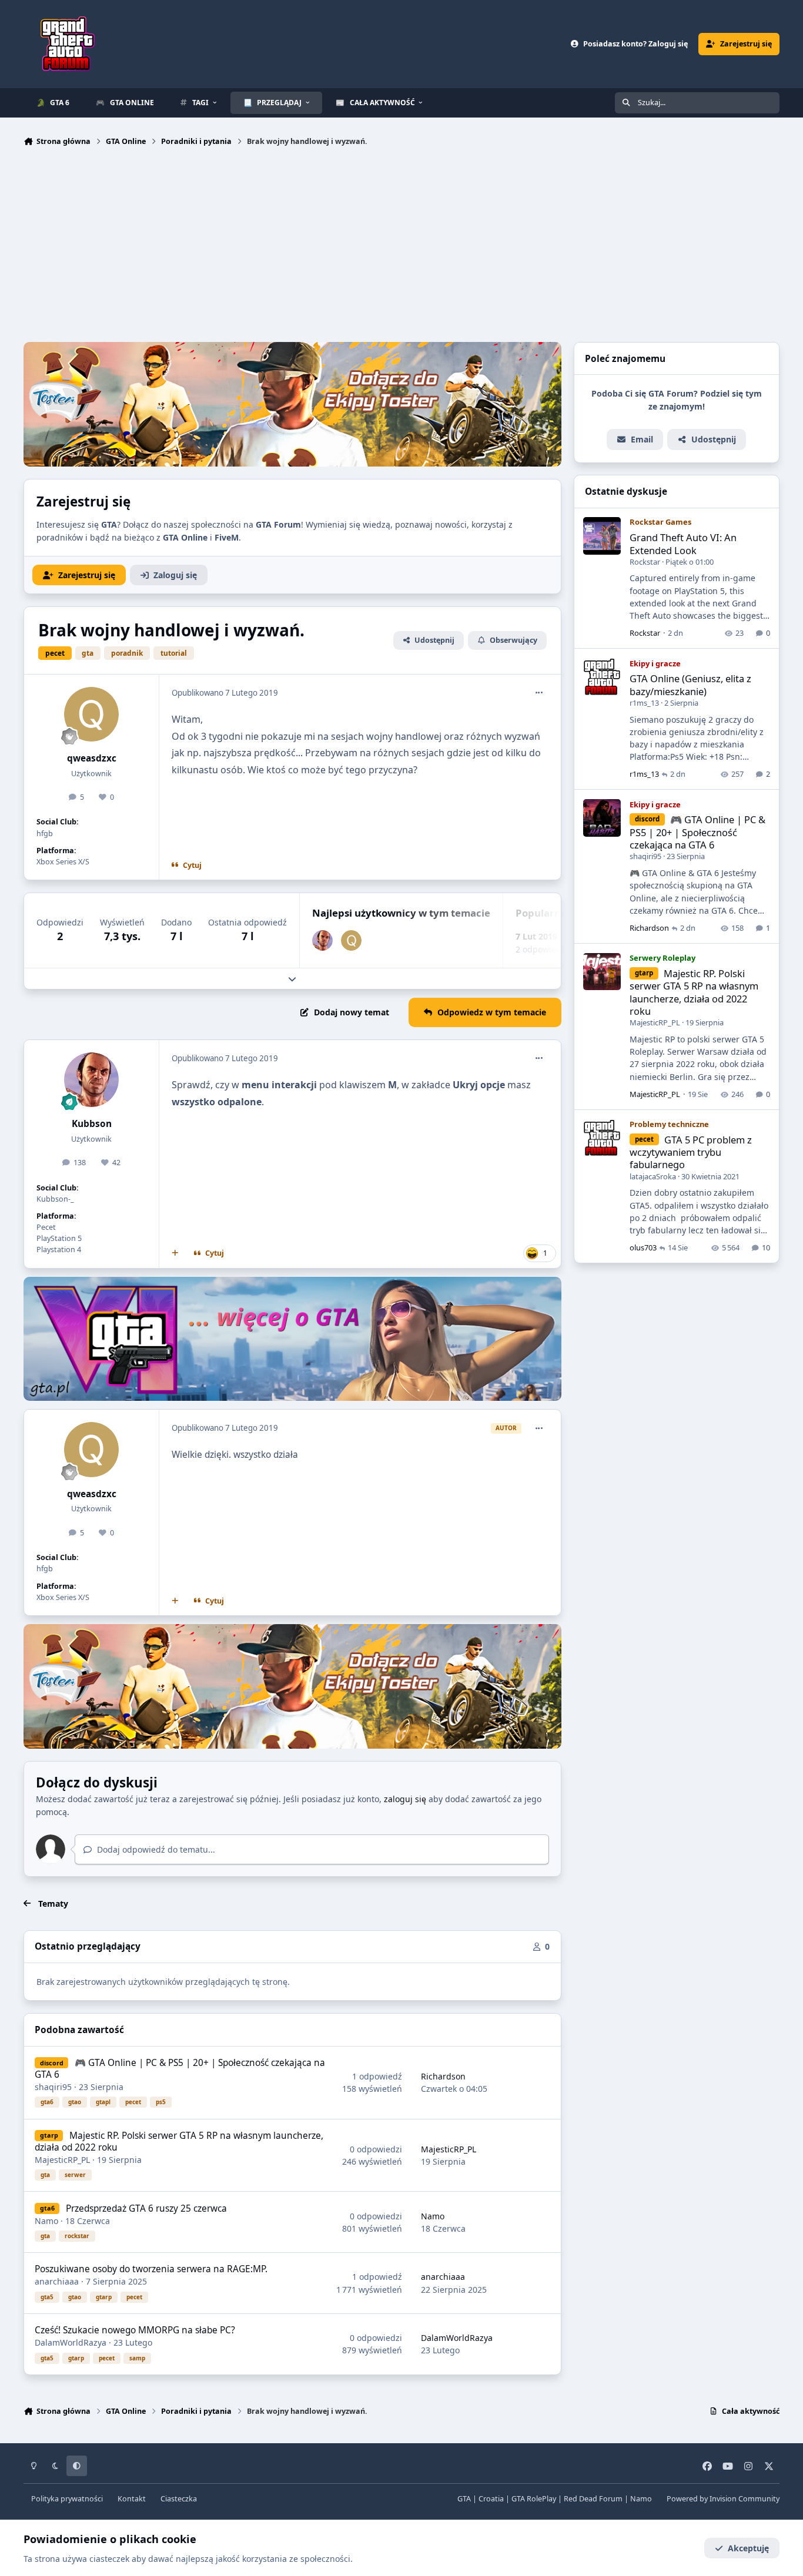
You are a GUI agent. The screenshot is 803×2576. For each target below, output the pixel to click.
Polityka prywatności (67, 2499)
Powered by (723, 2499)
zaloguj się (405, 1799)
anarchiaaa (57, 2281)
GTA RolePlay (534, 2499)
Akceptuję (748, 2548)
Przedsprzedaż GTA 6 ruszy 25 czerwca (146, 2208)
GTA (464, 2499)
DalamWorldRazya (71, 2342)
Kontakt (132, 2499)
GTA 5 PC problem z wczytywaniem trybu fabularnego (691, 1152)
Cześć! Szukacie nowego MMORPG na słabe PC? (135, 2330)
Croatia (491, 2499)
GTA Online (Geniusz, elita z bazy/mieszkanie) (690, 685)
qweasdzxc (92, 758)
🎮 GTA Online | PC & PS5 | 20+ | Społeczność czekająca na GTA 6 (180, 2069)
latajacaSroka (653, 1176)
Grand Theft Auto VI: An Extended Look (683, 544)
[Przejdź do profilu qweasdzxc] (92, 715)
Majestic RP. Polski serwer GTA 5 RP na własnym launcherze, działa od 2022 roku (179, 2141)
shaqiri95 (53, 2087)
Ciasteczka (179, 2499)
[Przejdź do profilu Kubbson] (322, 940)
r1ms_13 (644, 703)
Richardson (443, 2076)
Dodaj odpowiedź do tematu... (155, 1849)
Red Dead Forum (593, 2499)
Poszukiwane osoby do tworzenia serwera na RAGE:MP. (151, 2269)
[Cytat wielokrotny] (175, 1253)
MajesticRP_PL (62, 2160)
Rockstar (645, 562)
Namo (46, 2221)
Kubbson (92, 1124)
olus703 (643, 1248)
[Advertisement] (401, 247)
